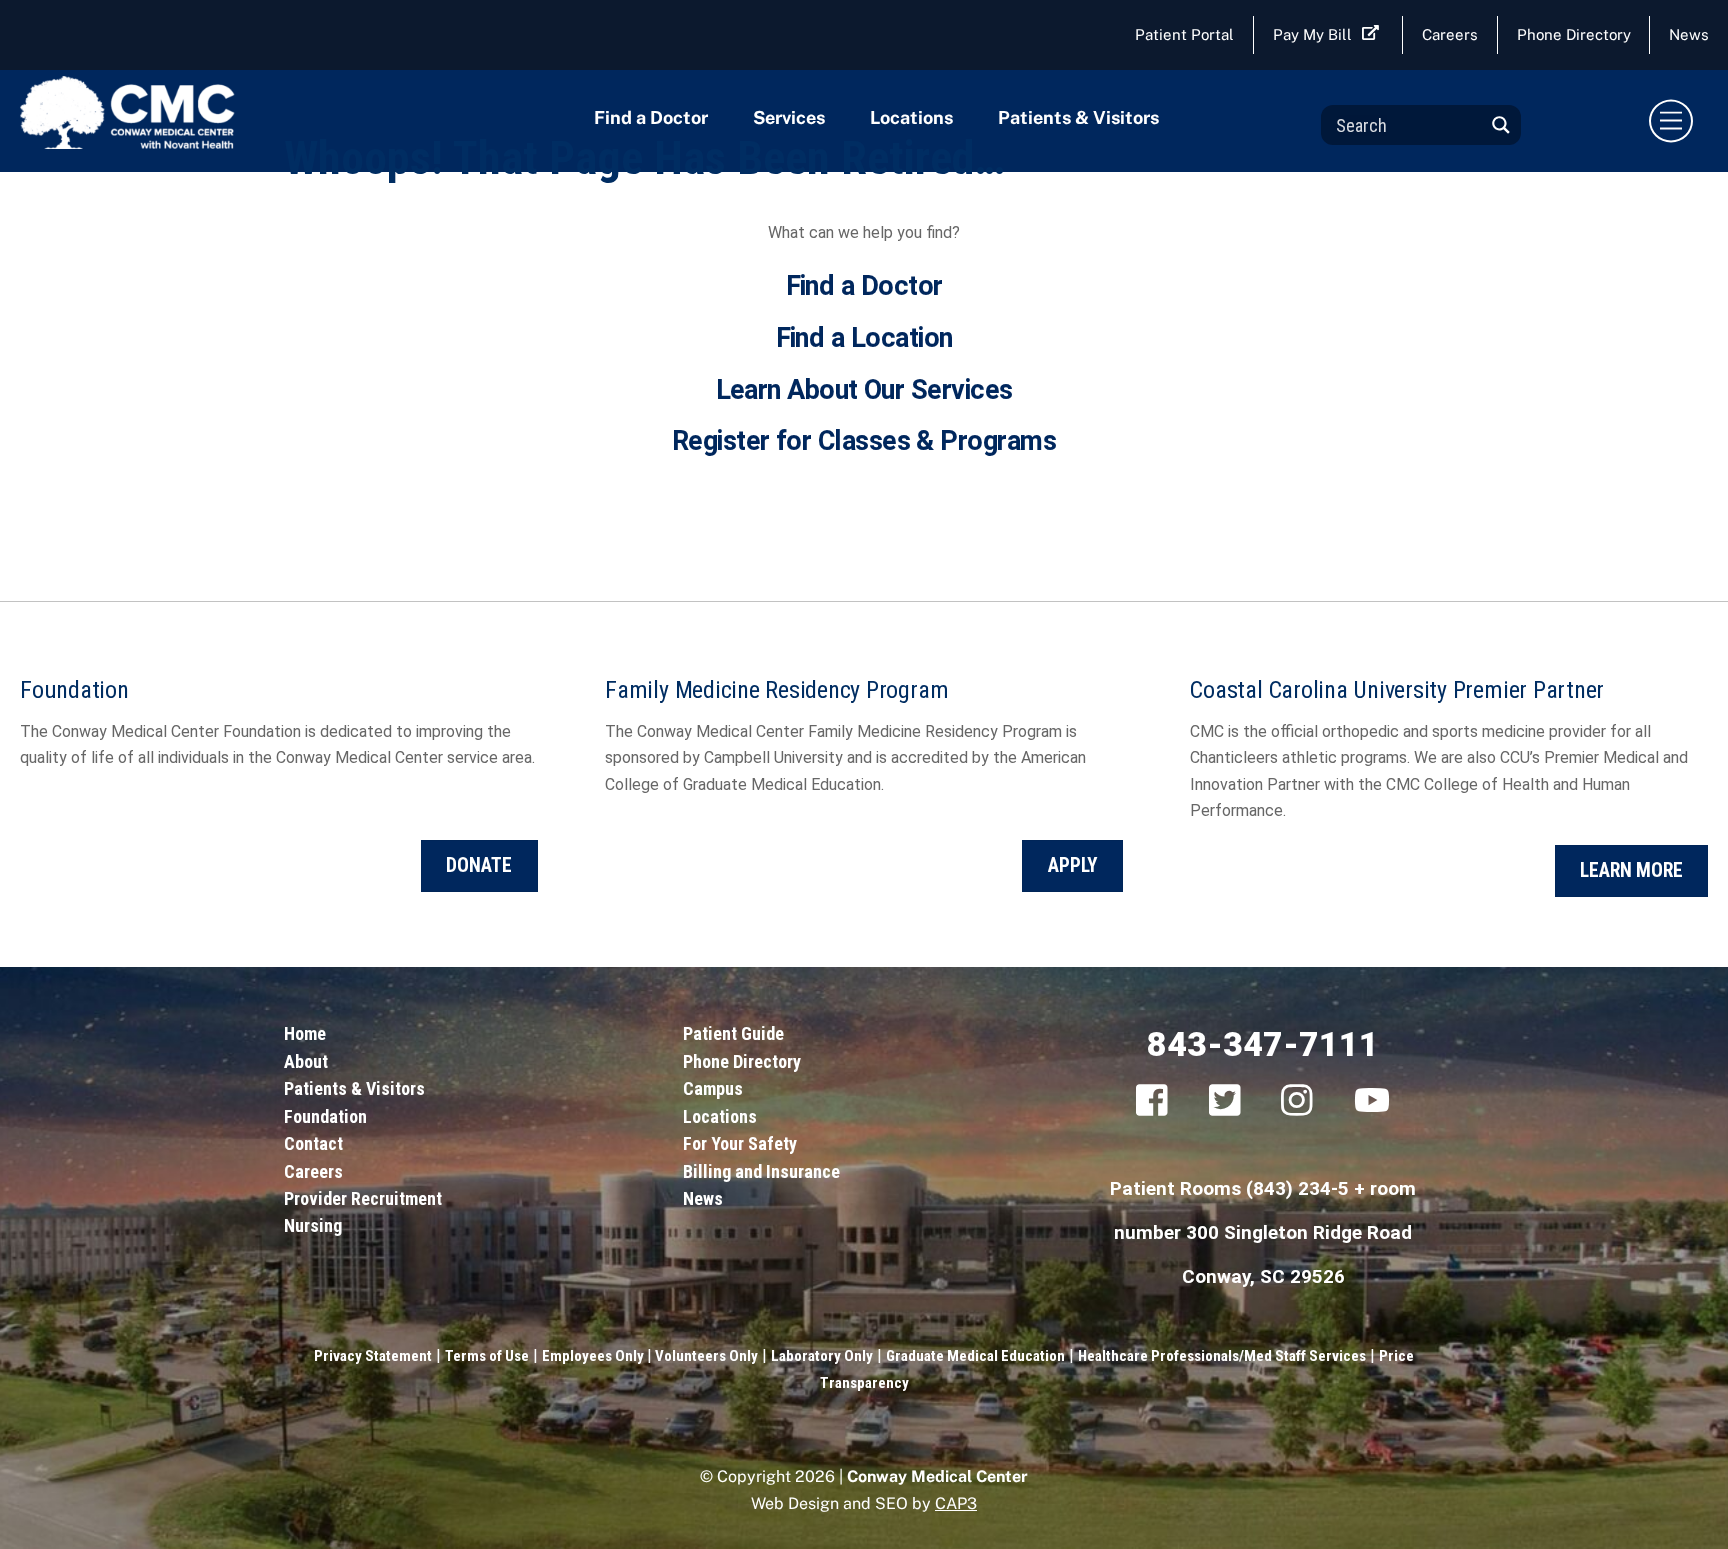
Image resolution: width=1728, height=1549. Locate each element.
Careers (1450, 34)
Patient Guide (733, 1033)
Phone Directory (1574, 34)
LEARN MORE (1631, 870)
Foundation (325, 1116)
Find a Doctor (651, 117)
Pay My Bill (1312, 34)
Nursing (313, 1225)
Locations (911, 117)
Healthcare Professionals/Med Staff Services (1222, 1356)
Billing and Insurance (761, 1171)
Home (305, 1033)
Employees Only (594, 1356)
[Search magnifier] (1501, 125)
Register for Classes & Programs (864, 441)
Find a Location (864, 338)
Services (789, 117)
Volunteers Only (705, 1356)
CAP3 (956, 1503)
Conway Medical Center (937, 1476)
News (703, 1198)
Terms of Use (487, 1356)
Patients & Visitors (1078, 117)
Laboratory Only (822, 1356)
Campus (713, 1088)
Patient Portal (1184, 34)
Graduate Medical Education (975, 1356)
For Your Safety (740, 1143)
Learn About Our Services (864, 390)
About (306, 1061)
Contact (313, 1143)
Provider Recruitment (363, 1198)
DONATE (479, 865)
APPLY (1073, 865)
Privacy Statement (373, 1356)
